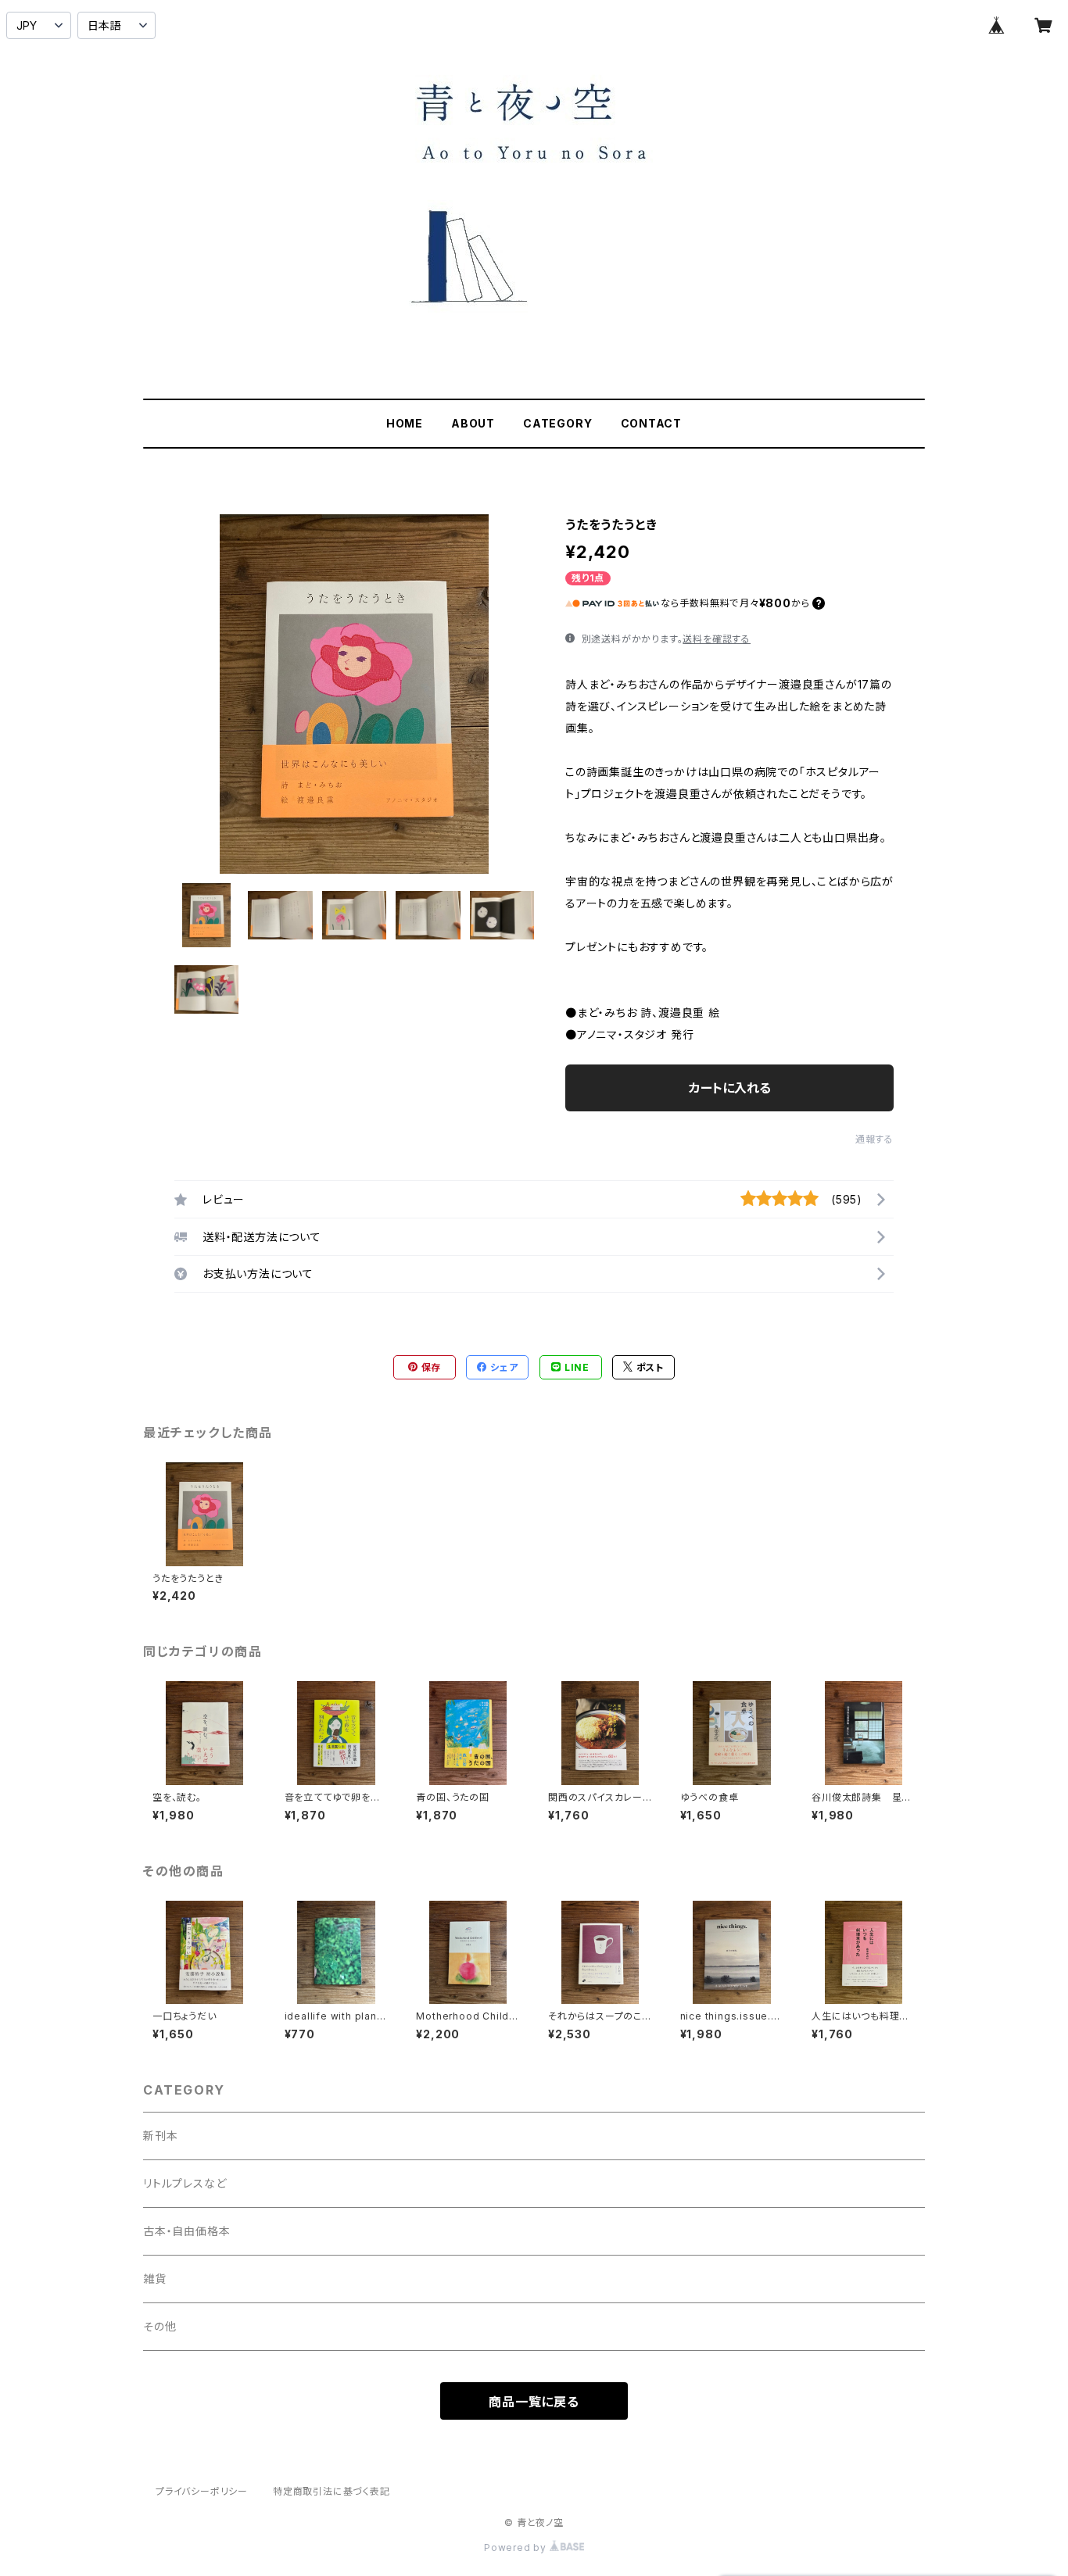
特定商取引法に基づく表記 (332, 2491)
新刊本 (160, 2136)
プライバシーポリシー (202, 2491)
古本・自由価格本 (186, 2231)
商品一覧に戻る (534, 2402)
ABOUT (473, 423)
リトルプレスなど (185, 2183)
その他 (159, 2326)
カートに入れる (730, 1088)
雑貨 (155, 2279)
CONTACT (652, 423)
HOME (405, 423)
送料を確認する (717, 639)
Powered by (517, 2547)
